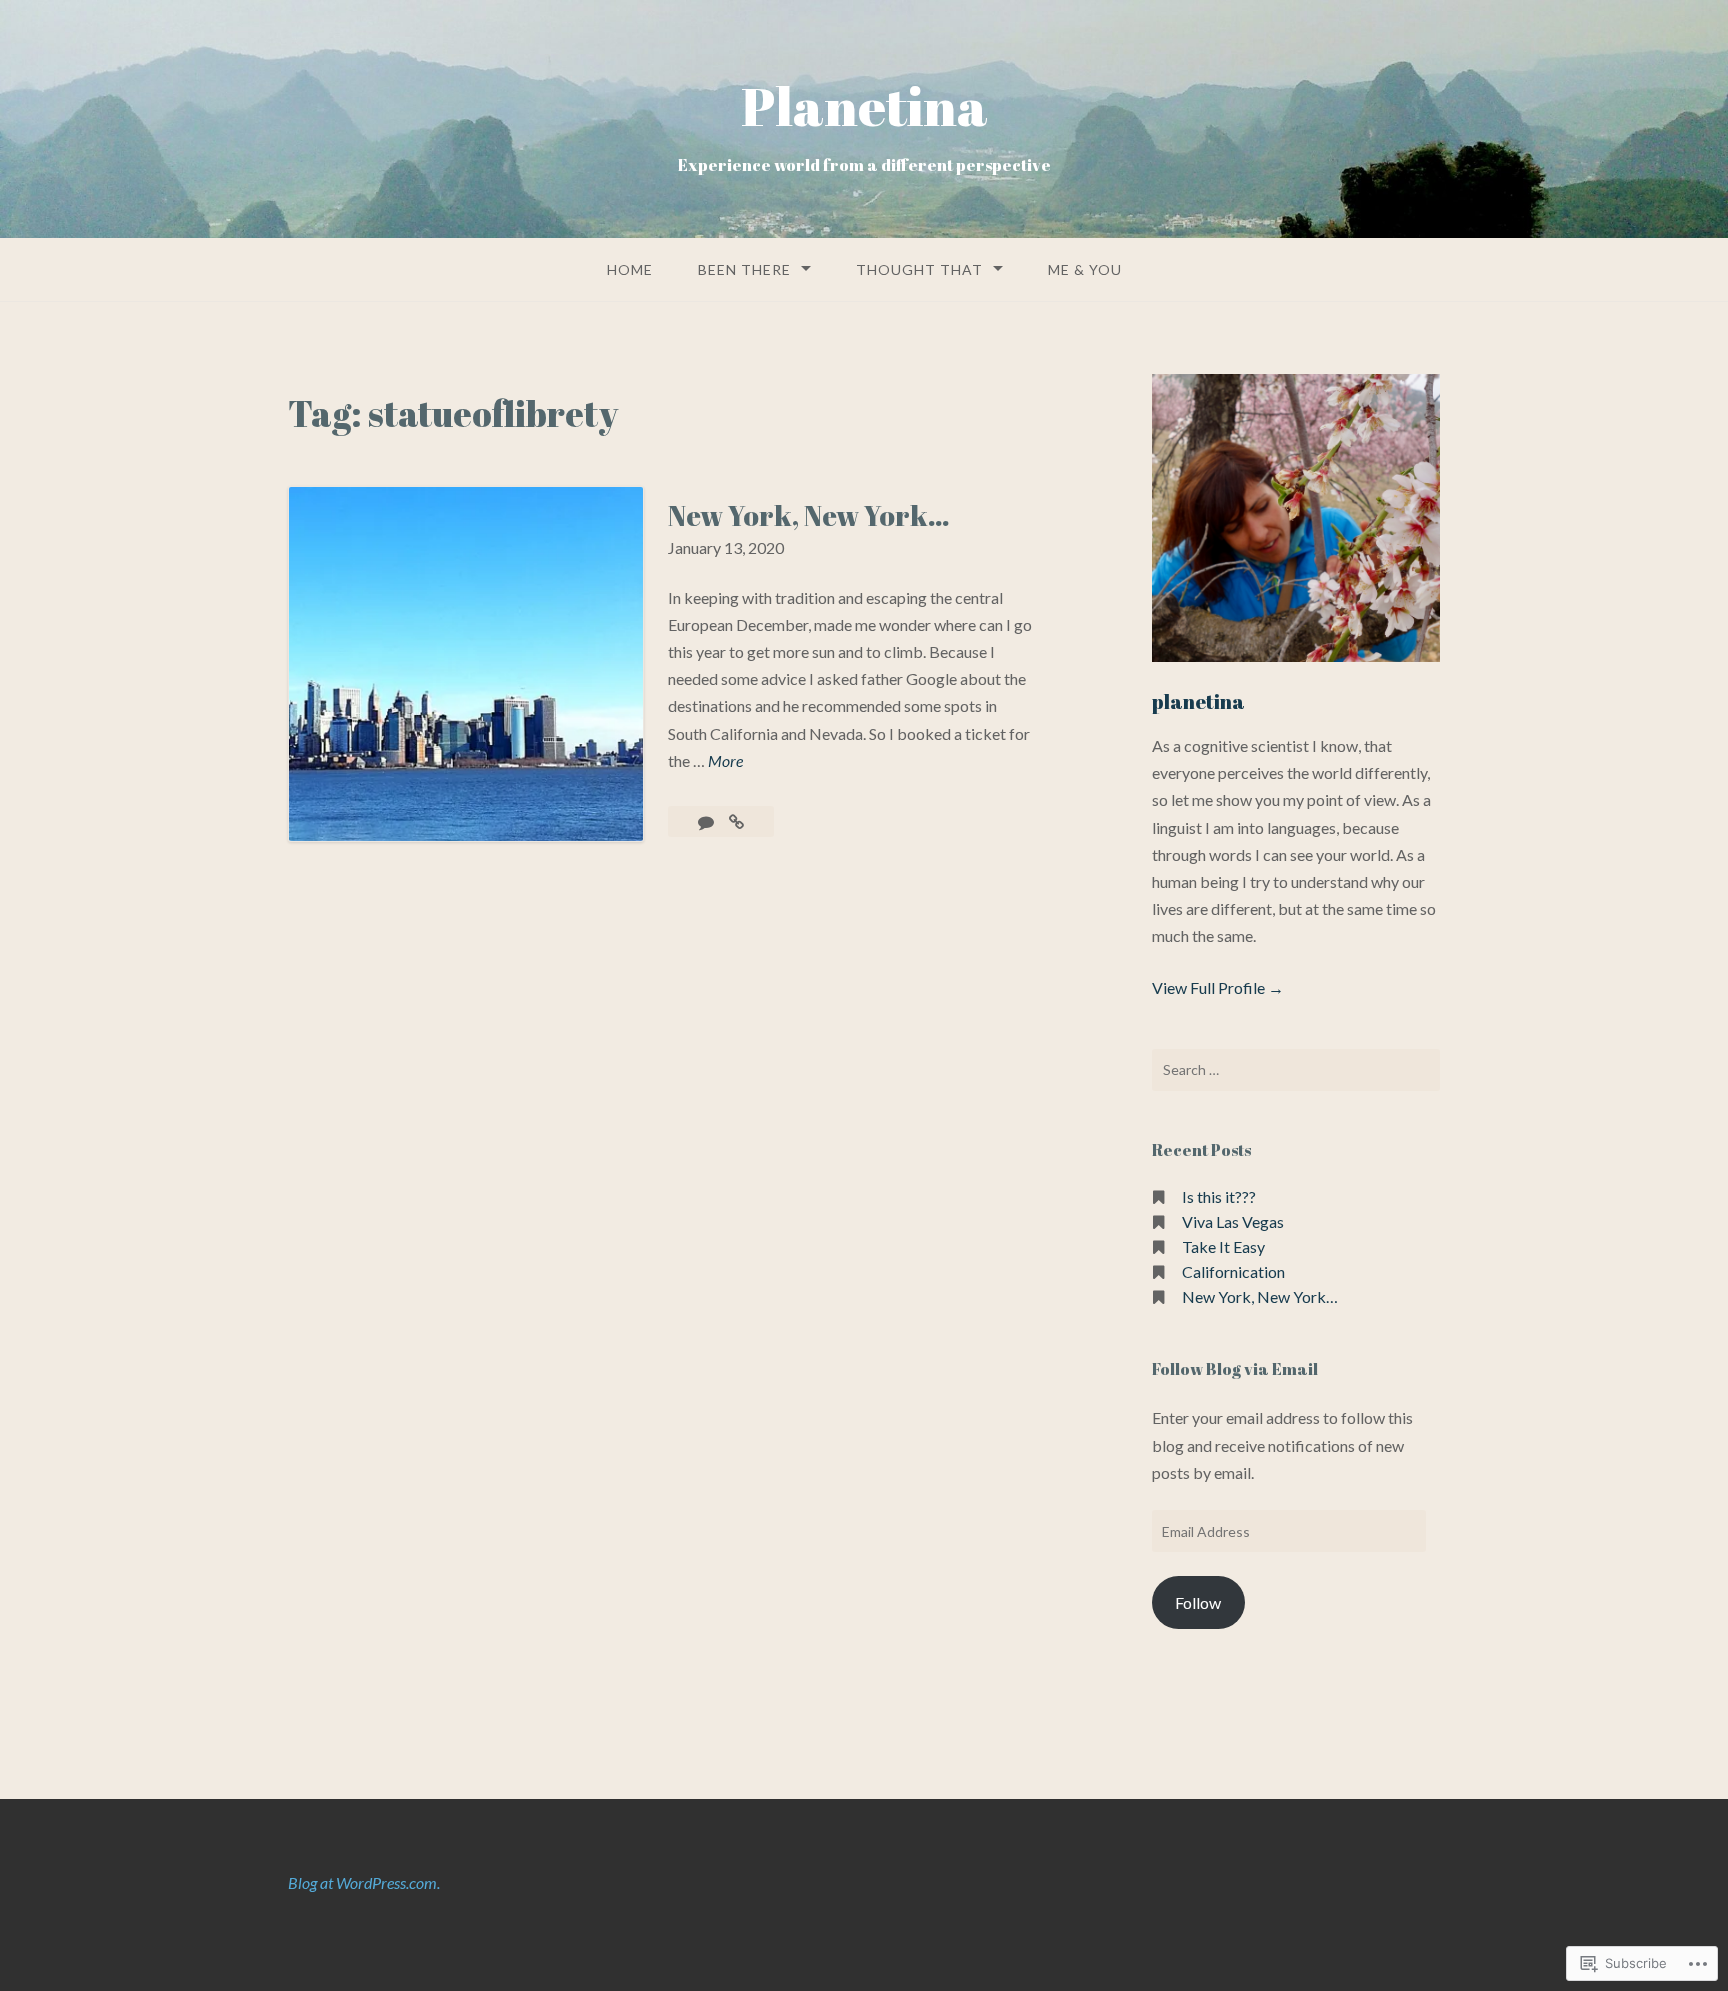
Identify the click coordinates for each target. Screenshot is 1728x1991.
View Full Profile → (1218, 987)
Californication (1233, 1271)
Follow (1198, 1602)
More (725, 762)
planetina (1198, 701)
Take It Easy (1223, 1246)
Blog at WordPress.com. (364, 1882)
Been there (744, 269)
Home (630, 269)
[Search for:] (1296, 1070)
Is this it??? (1219, 1196)
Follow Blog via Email (1235, 1369)
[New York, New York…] (736, 821)
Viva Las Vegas (1233, 1221)
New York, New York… (809, 515)
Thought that (919, 269)
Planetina (864, 105)
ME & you (1085, 269)
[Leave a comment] (707, 821)
